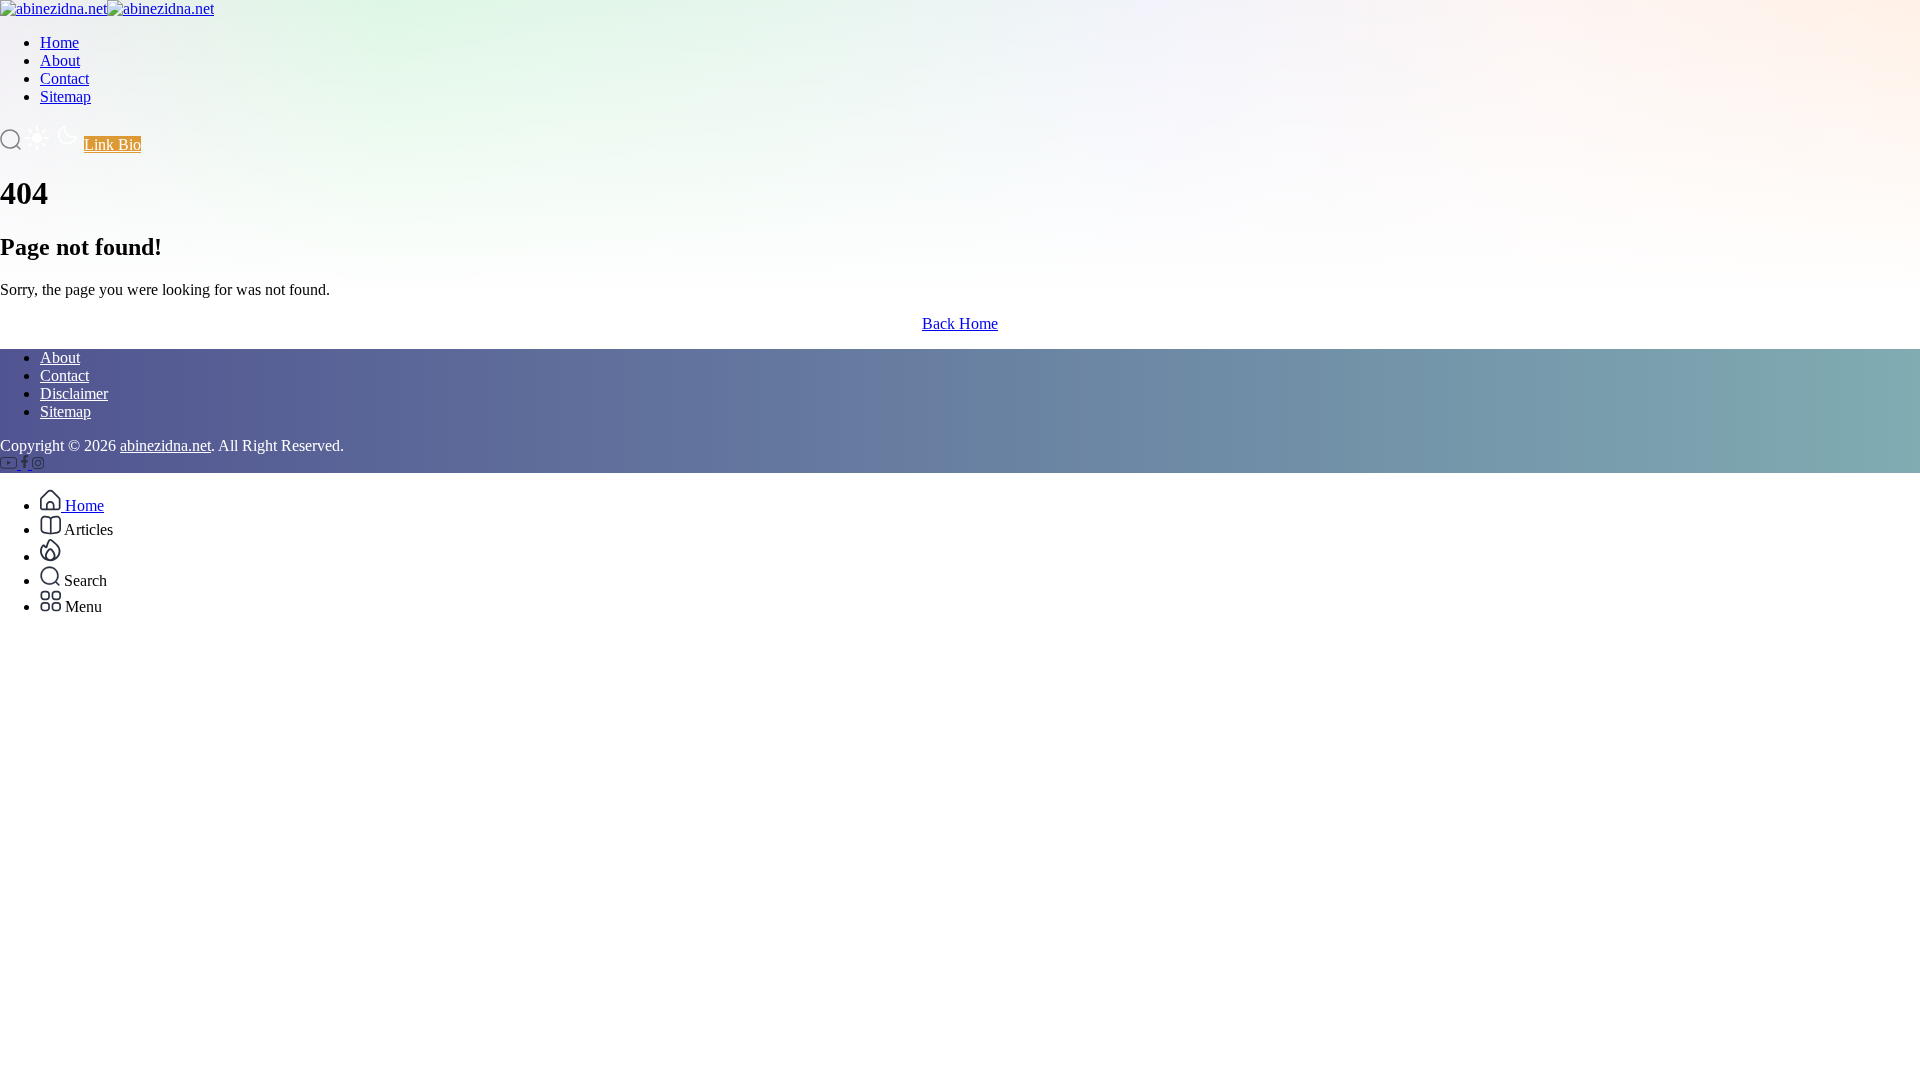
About (60, 60)
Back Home (960, 323)
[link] (10, 463)
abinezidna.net (165, 445)
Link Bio (112, 144)
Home (59, 42)
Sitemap (65, 96)
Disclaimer (74, 393)
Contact (64, 78)
